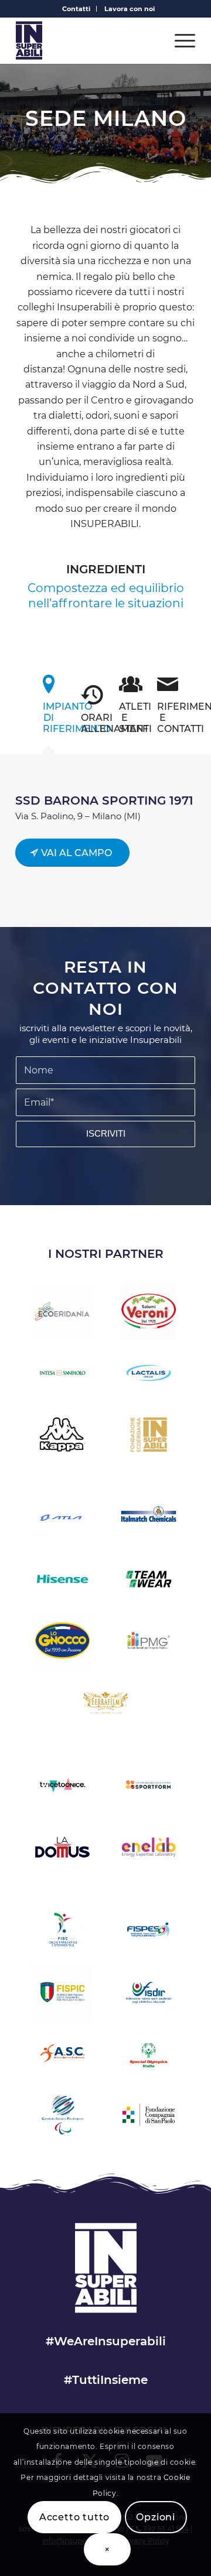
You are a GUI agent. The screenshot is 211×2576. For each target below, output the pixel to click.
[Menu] (179, 40)
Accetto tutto (74, 2517)
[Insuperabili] (88, 40)
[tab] (49, 708)
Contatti (76, 9)
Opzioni (156, 2517)
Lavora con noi (130, 9)
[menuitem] (76, 9)
